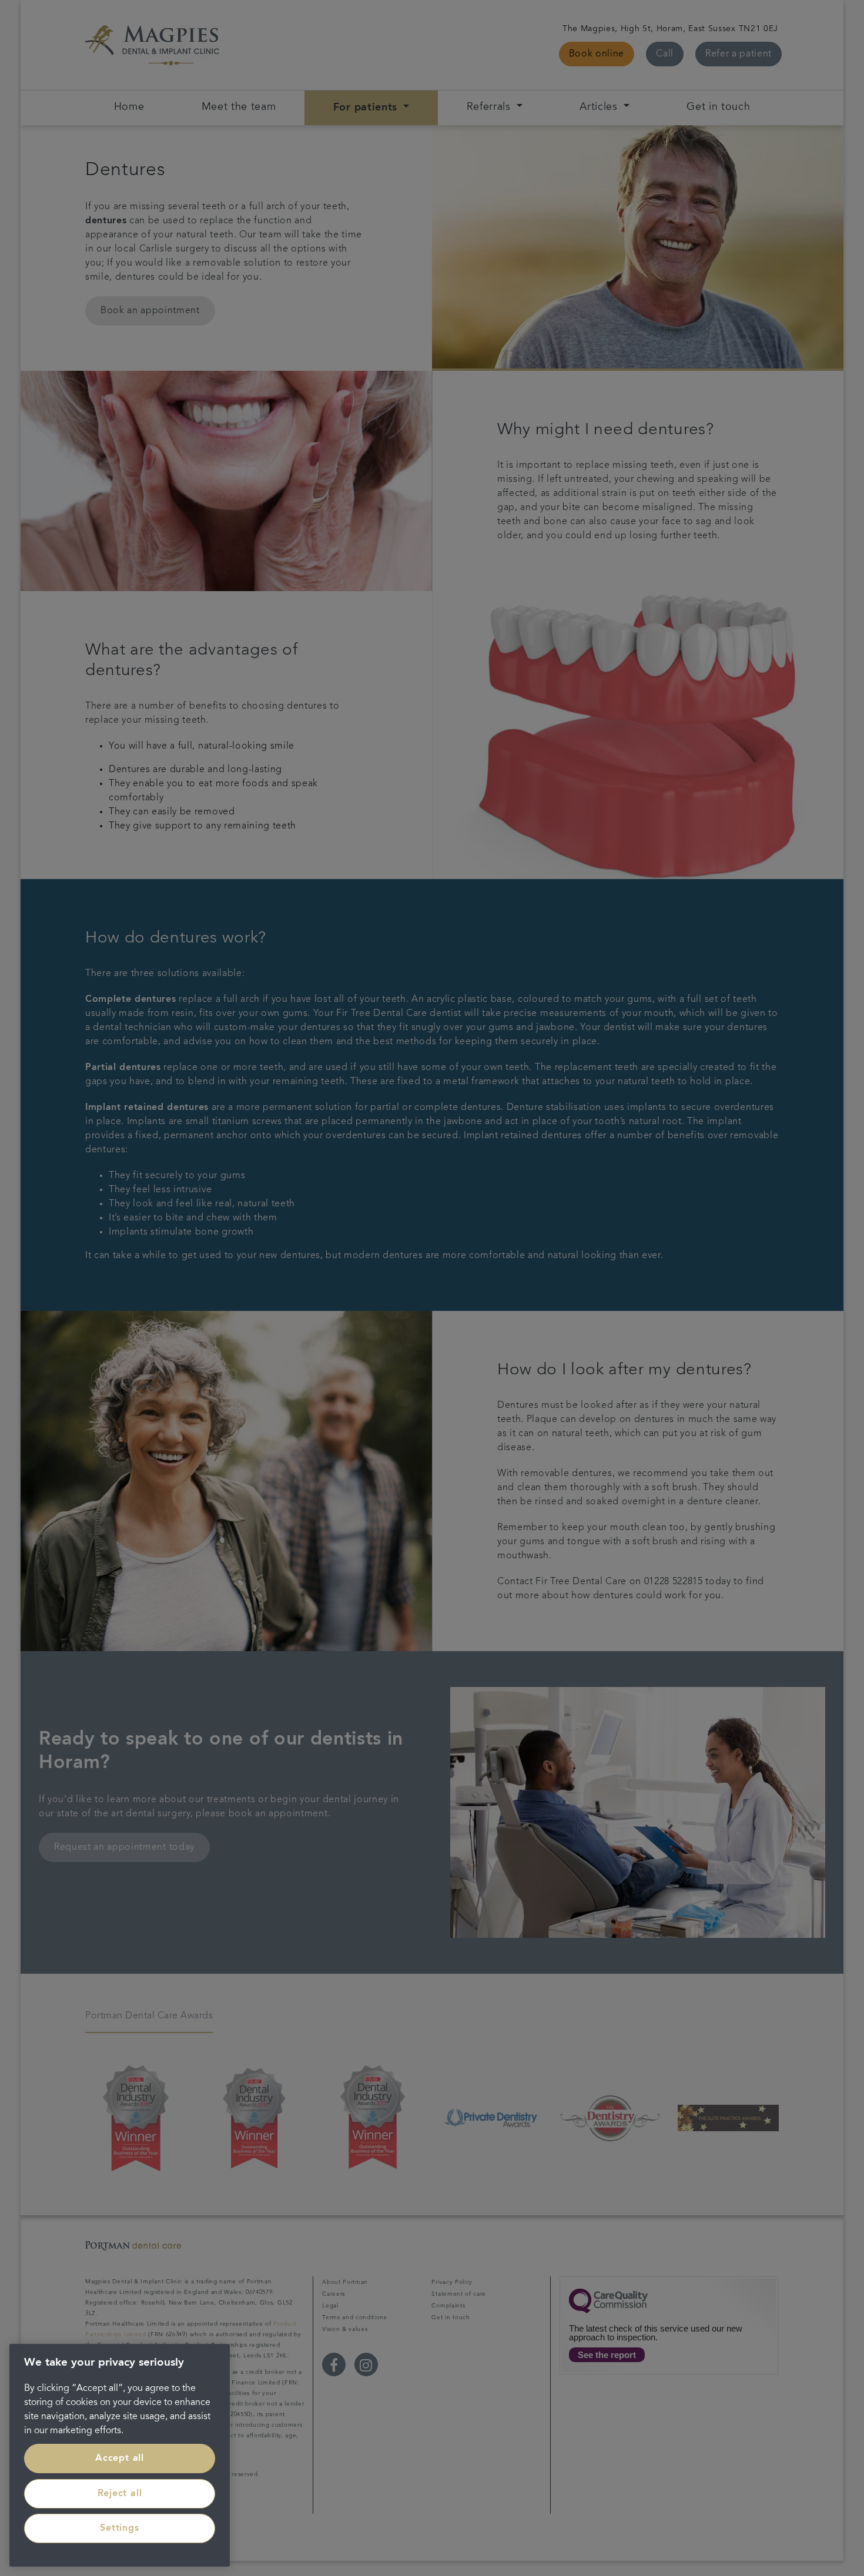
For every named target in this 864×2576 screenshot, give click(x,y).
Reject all (120, 2494)
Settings (119, 2528)
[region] (120, 2455)
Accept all (120, 2458)
